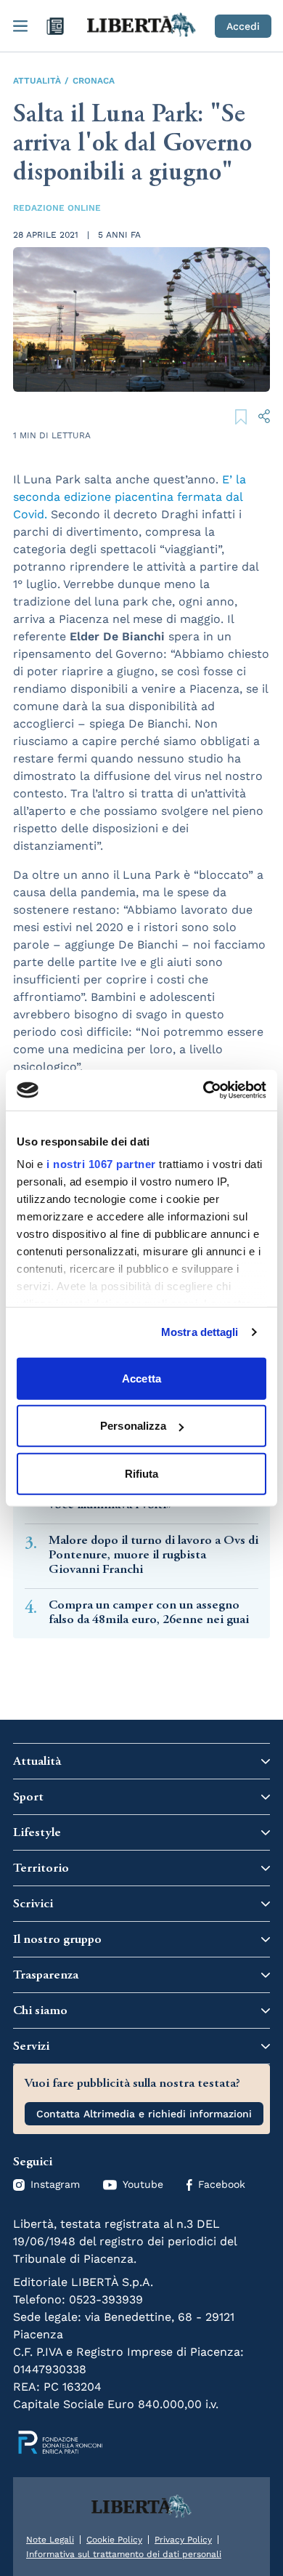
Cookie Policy (114, 2540)
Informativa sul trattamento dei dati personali (124, 2554)
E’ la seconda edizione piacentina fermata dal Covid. (130, 497)
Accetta (141, 1378)
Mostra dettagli (200, 1332)
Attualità (37, 81)
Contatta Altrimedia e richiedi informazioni (144, 2114)
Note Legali (50, 2540)
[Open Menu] (20, 26)
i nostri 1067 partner (101, 1164)
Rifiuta (142, 1473)
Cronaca (94, 81)
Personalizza (133, 1426)
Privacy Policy (183, 2540)
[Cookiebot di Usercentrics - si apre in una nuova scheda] (204, 1090)
